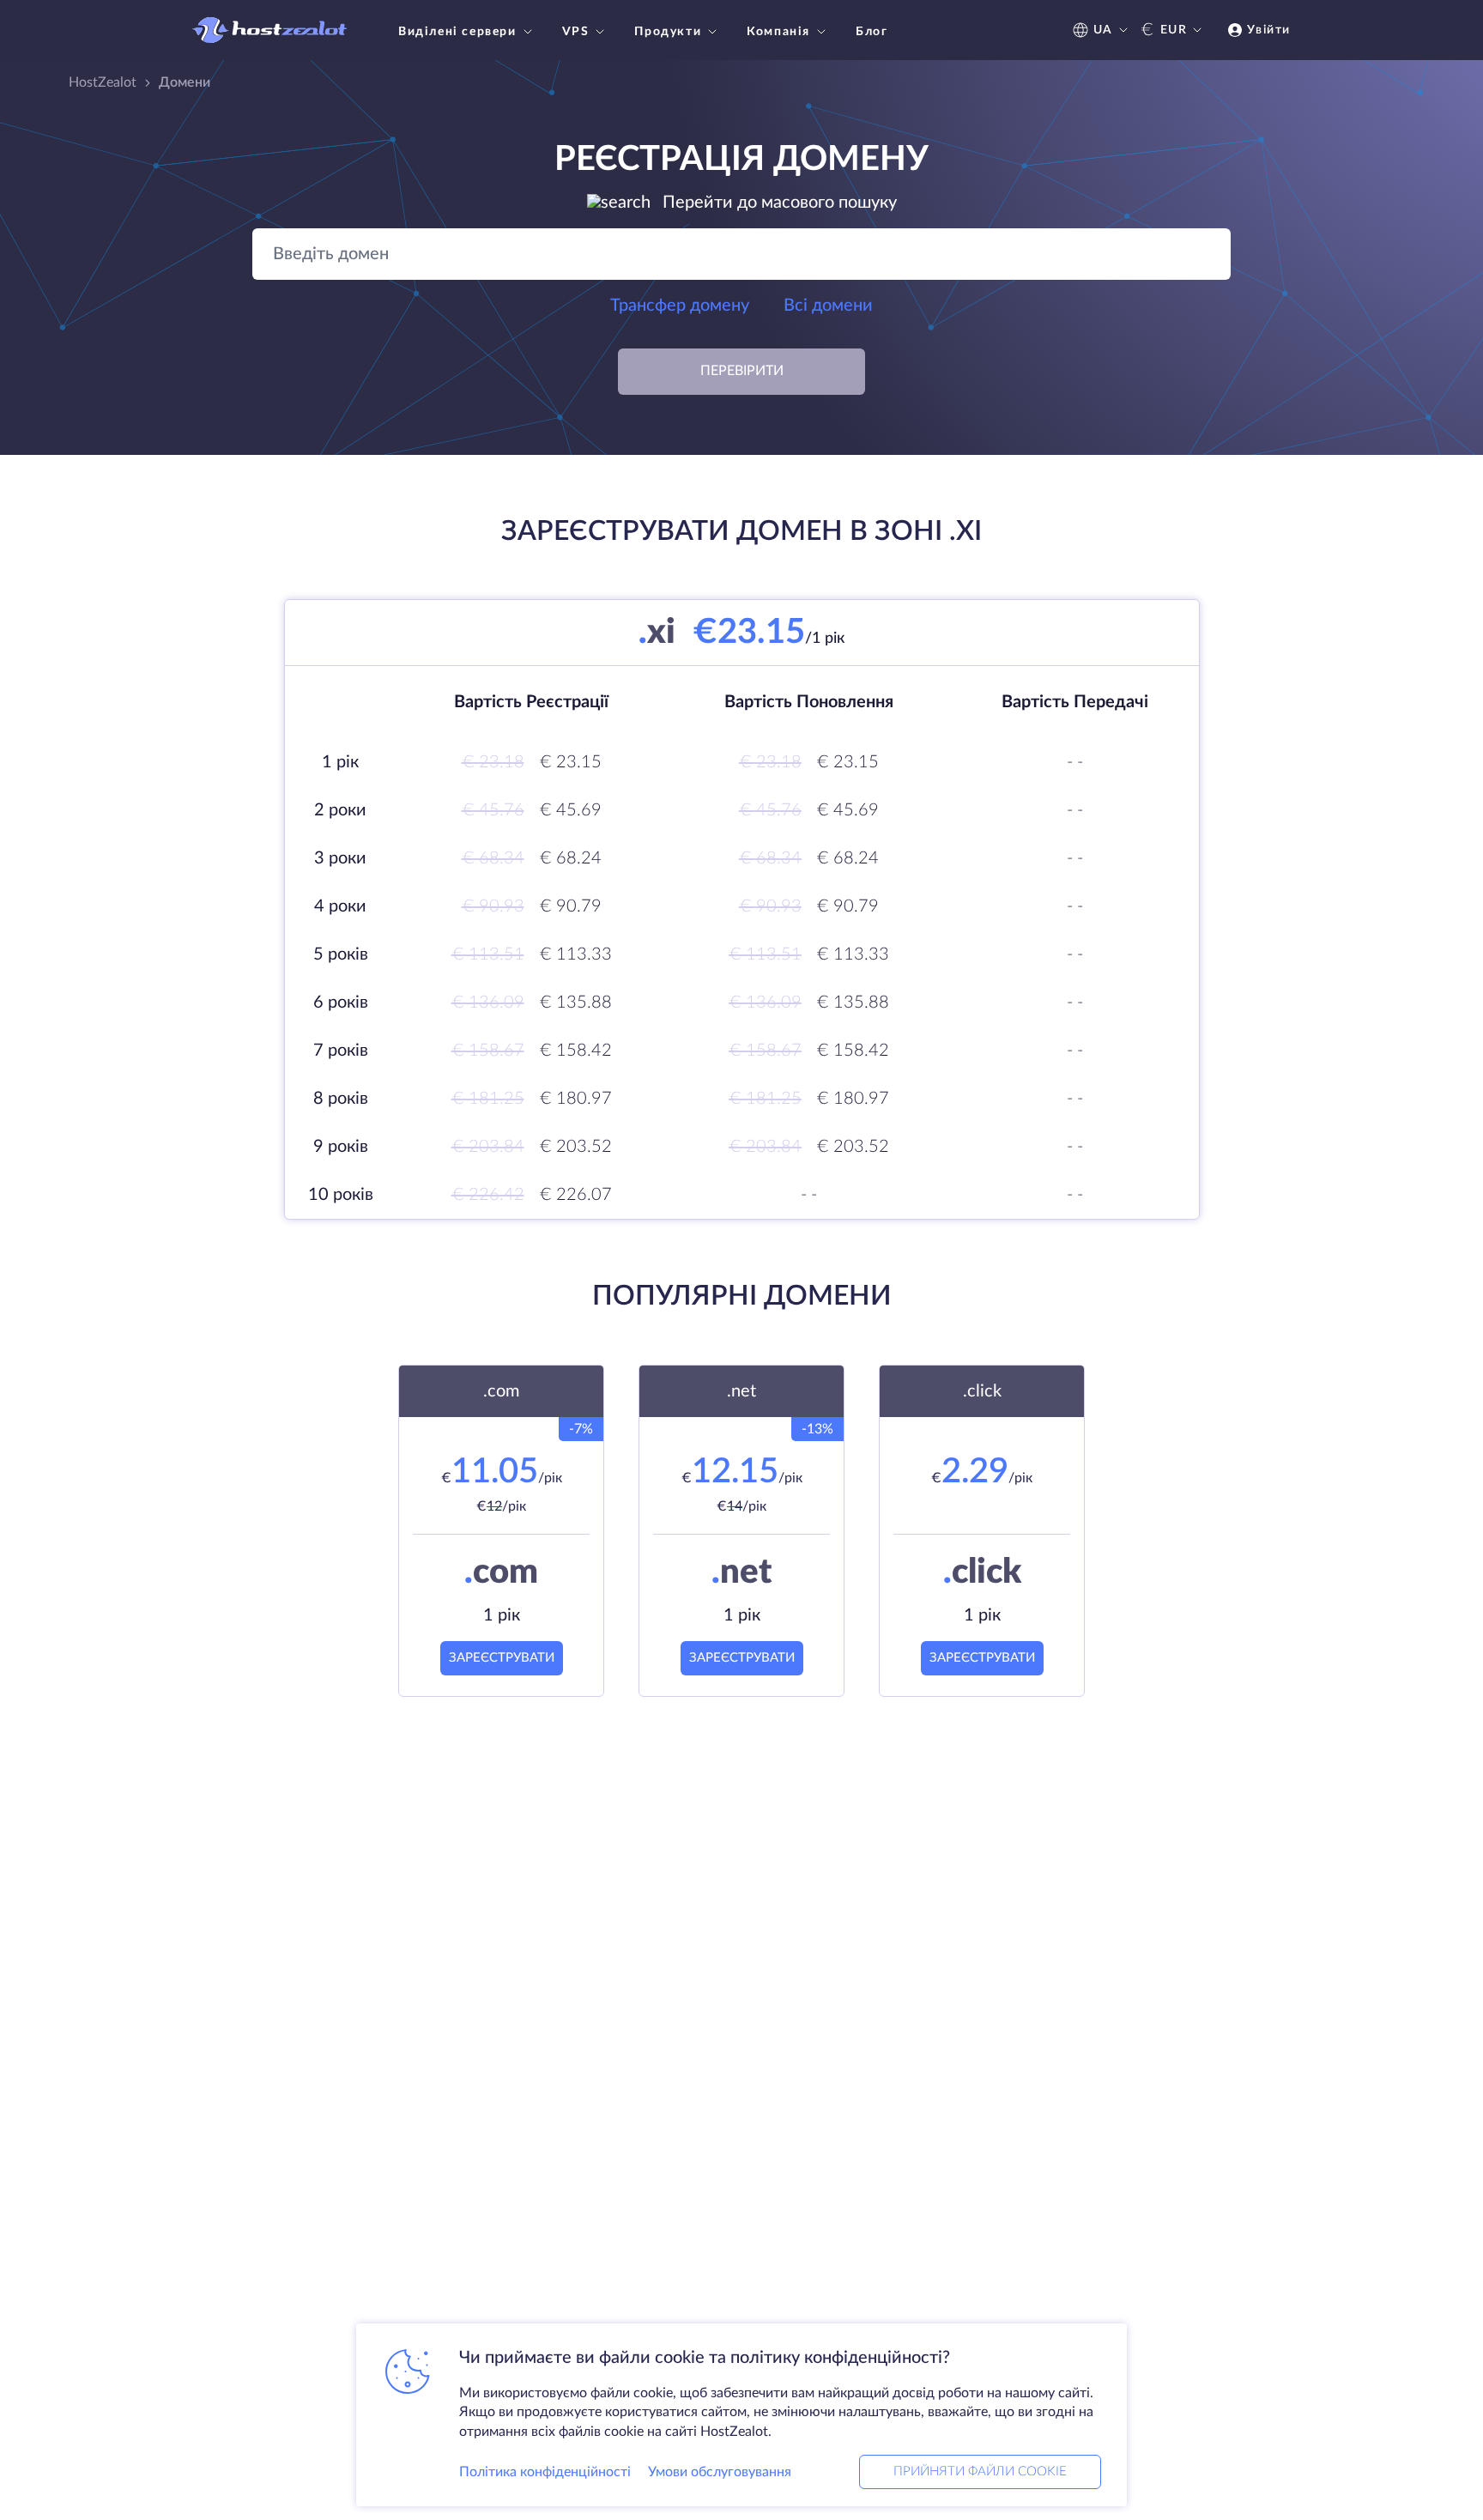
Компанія (778, 32)
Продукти (668, 32)
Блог (872, 32)
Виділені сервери (457, 32)
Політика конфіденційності (545, 2472)
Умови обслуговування (720, 2472)
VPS (576, 32)
